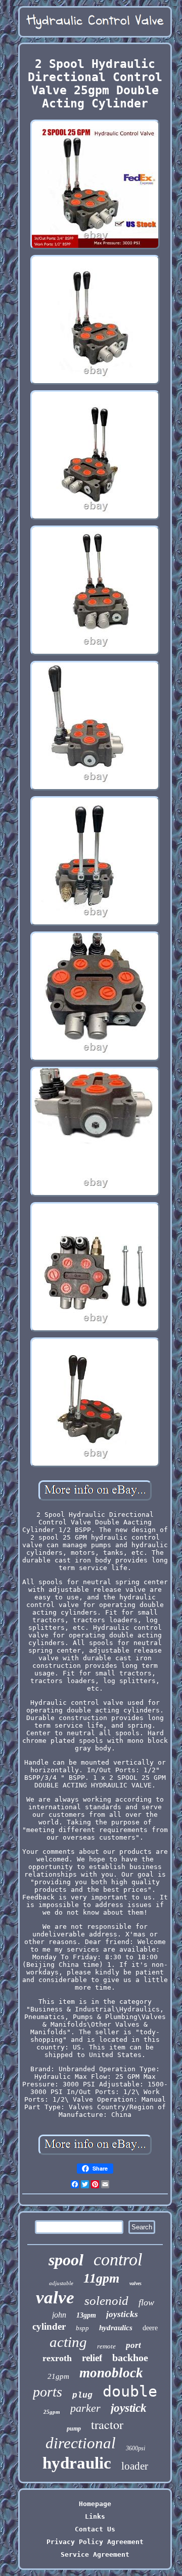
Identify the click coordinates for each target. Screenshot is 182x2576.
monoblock (111, 2373)
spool (66, 2260)
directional (81, 2443)
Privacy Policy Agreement (95, 2542)
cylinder (49, 2326)
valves (135, 2283)
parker (85, 2408)
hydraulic (77, 2463)
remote (106, 2346)
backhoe (130, 2358)
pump (74, 2429)
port (133, 2345)
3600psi (135, 2448)
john (59, 2315)
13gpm (86, 2315)
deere (150, 2328)
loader (135, 2466)
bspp (82, 2328)
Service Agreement (95, 2554)
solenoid (106, 2301)
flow (146, 2302)
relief (92, 2358)
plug (82, 2396)
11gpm (101, 2278)
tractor (107, 2424)
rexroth (57, 2358)
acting (68, 2342)
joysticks (122, 2314)
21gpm (58, 2376)
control (118, 2260)
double (130, 2391)
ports (48, 2392)
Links (95, 2516)
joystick (129, 2408)
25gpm (52, 2412)
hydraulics (116, 2328)
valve (55, 2298)
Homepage (95, 2504)
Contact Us (95, 2529)
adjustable (61, 2283)
